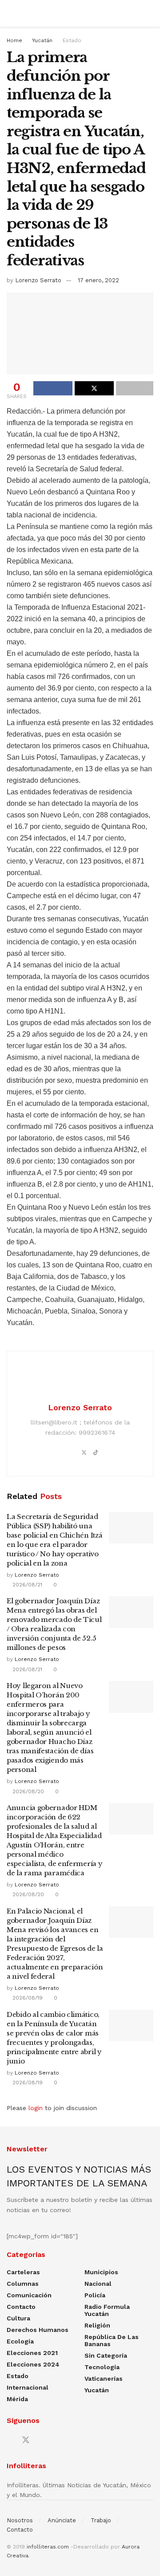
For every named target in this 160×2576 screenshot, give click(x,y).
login (36, 2108)
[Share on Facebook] (53, 388)
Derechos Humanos (38, 2330)
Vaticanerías (104, 2379)
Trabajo (101, 2520)
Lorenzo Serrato (38, 280)
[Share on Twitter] (94, 388)
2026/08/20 (27, 1791)
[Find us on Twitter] (26, 2440)
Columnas (23, 2284)
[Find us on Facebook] (10, 2440)
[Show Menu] (10, 13)
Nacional (98, 2284)
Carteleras (23, 2272)
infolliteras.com (48, 2547)
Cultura (18, 2318)
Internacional (28, 2387)
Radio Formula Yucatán (107, 2310)
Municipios (101, 2272)
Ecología (20, 2341)
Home (14, 40)
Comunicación (29, 2295)
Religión (97, 2325)
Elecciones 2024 (33, 2364)
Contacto (21, 2307)
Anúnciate (62, 2520)
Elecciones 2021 (32, 2353)
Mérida (17, 2399)
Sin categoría (106, 2355)
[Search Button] (150, 13)
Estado (72, 40)
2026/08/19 (27, 1998)
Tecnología (102, 2367)
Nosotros (20, 2520)
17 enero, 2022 (98, 280)
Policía (95, 2295)
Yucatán (42, 40)
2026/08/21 (26, 1585)
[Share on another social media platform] (135, 388)
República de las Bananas (112, 2340)
